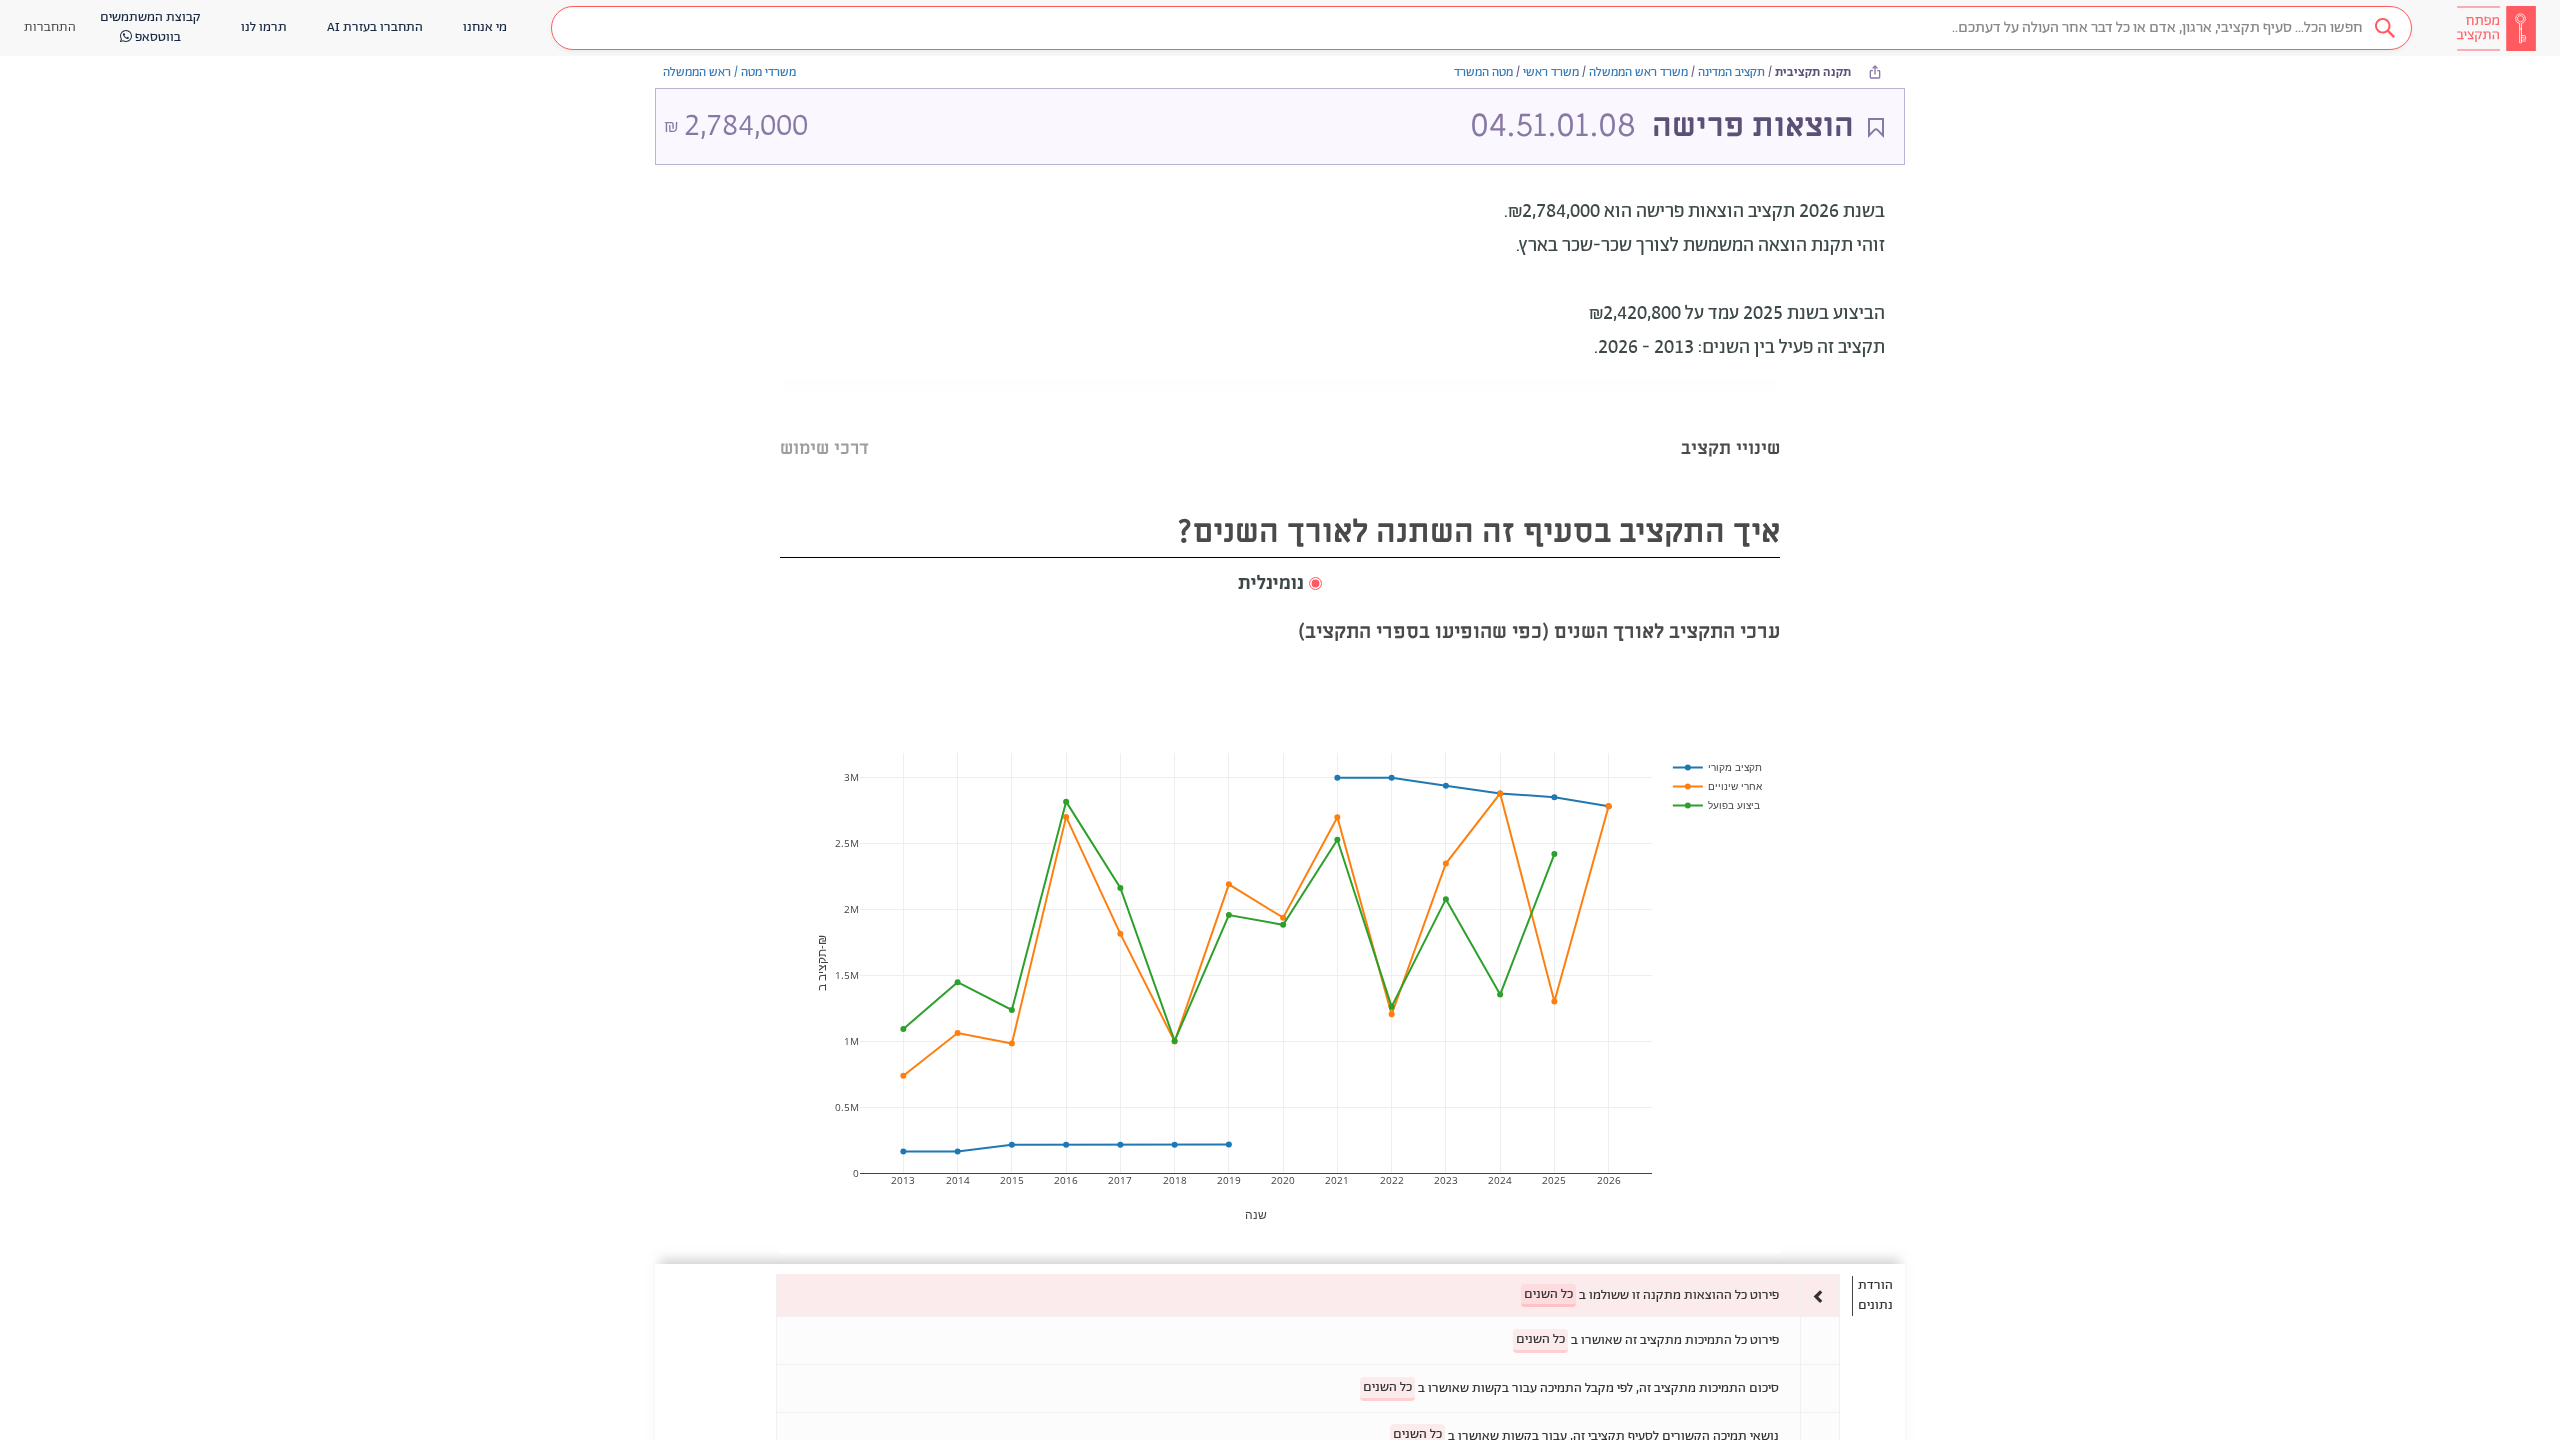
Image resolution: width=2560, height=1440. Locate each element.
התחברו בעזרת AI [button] (375, 27)
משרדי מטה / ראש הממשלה (729, 72)
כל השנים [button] (1548, 1294)
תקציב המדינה (1731, 72)
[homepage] (2496, 28)
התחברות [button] (50, 27)
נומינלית (1271, 584)
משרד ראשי (1551, 72)
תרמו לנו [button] (264, 27)
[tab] (1730, 423)
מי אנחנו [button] (485, 27)
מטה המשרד (1483, 72)
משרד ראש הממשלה (1638, 72)
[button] (1481, 28)
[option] (1308, 1295)
